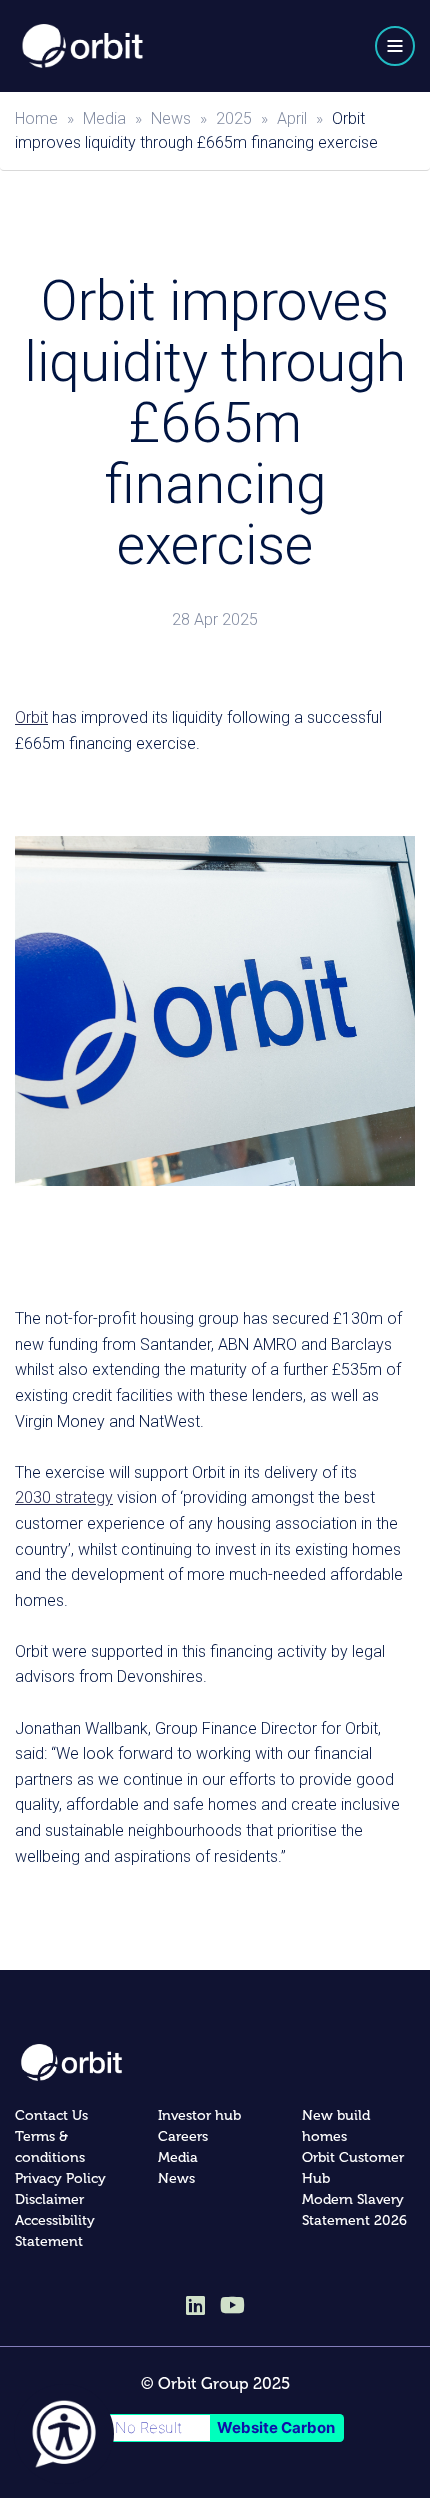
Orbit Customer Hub (353, 2168)
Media (104, 118)
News (171, 118)
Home (36, 118)
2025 (234, 118)
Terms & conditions (50, 2147)
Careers (183, 2136)
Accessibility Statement (55, 2231)
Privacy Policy (60, 2178)
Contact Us (51, 2115)
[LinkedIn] (195, 2306)
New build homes (336, 2126)
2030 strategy (64, 1497)
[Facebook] (232, 2304)
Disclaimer (49, 2199)
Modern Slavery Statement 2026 (354, 2210)
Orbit (31, 717)
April (292, 118)
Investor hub (199, 2115)
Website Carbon (276, 2427)
